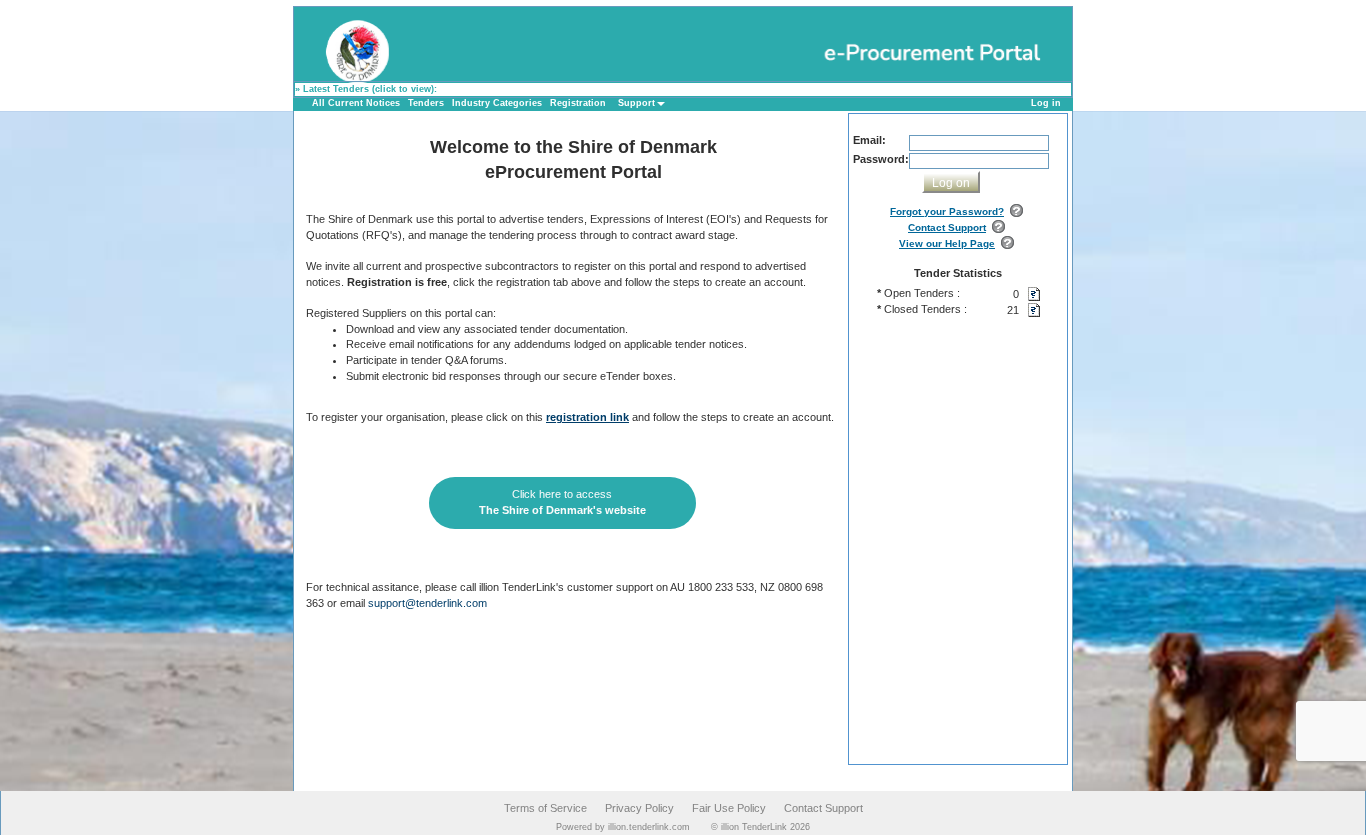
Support (636, 103)
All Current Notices (356, 103)
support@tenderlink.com (427, 603)
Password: (881, 159)
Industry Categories (497, 103)
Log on (951, 183)
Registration (578, 103)
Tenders (426, 103)
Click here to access (562, 502)
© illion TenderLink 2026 (760, 827)
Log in (1046, 103)
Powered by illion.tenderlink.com (623, 827)
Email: (869, 140)
